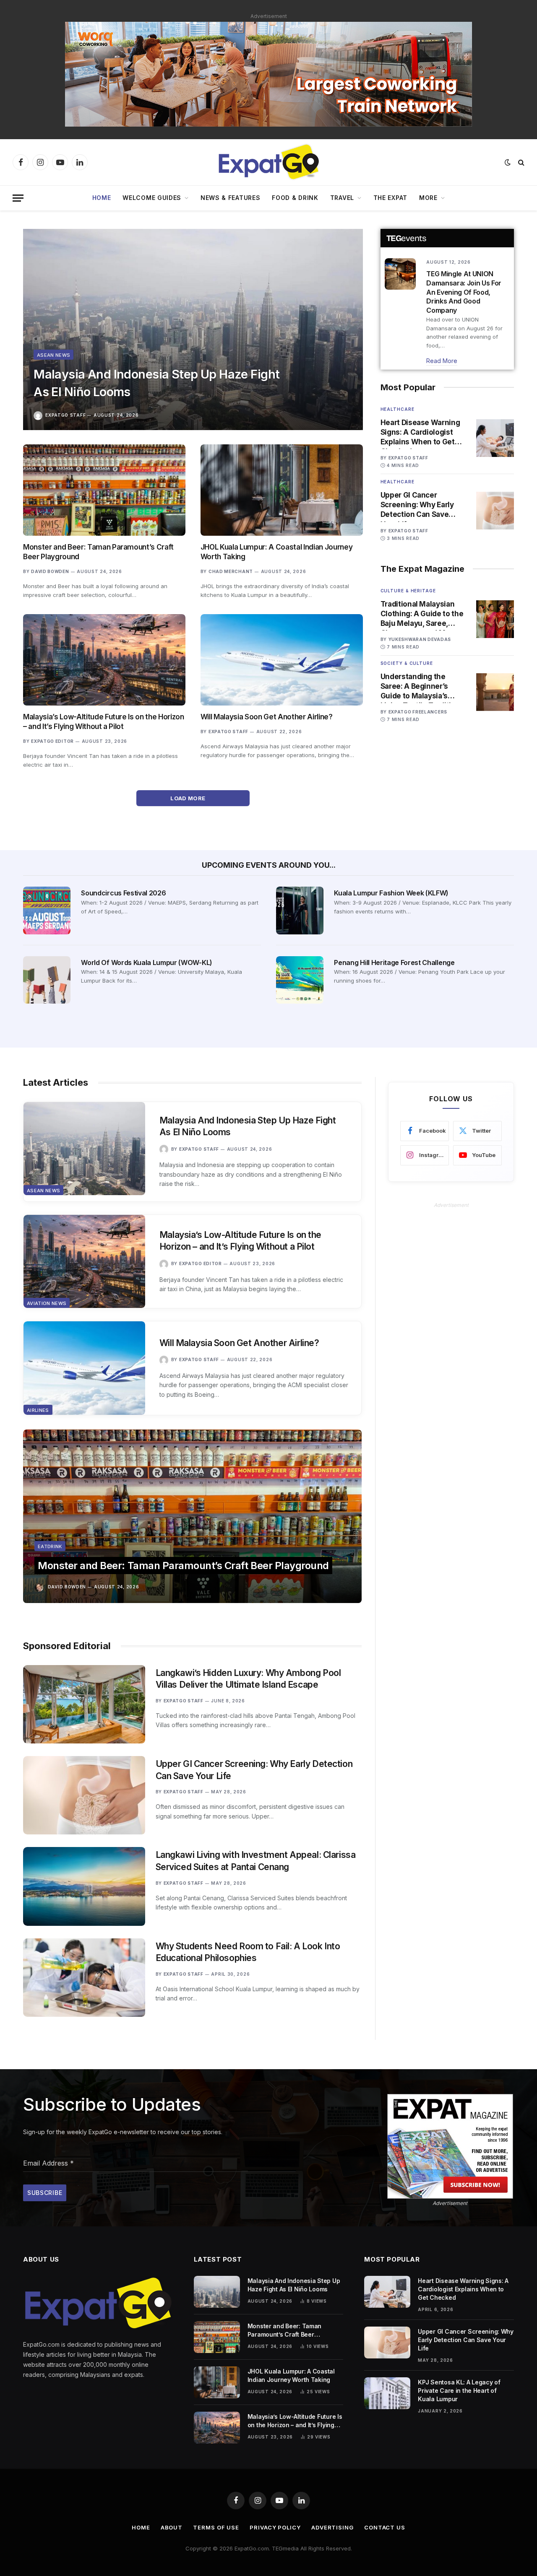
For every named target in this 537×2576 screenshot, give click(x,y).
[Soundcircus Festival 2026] (47, 910)
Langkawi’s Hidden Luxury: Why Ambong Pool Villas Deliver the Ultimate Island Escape (248, 1679)
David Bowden (50, 571)
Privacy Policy (275, 2527)
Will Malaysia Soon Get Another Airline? (267, 717)
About (172, 2527)
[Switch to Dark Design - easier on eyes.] (508, 162)
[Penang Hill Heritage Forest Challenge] (300, 980)
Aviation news (47, 1303)
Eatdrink (50, 1546)
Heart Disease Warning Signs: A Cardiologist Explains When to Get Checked (420, 433)
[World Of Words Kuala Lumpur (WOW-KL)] (47, 980)
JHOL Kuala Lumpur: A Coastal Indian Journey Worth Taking (276, 552)
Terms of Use (216, 2527)
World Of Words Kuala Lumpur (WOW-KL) (146, 962)
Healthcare (398, 409)
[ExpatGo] (268, 162)
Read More (442, 361)
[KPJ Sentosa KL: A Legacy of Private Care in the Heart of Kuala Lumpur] (387, 2393)
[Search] (520, 162)
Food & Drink (295, 198)
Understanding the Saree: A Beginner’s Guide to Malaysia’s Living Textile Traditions (422, 687)
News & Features (231, 198)
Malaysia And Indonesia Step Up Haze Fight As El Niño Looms (156, 383)
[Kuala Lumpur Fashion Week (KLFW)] (300, 910)
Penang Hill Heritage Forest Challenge (394, 962)
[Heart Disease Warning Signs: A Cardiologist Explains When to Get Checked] (495, 438)
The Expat (390, 198)
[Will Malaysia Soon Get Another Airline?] (282, 660)
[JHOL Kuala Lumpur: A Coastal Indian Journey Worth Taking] (282, 490)
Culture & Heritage (408, 591)
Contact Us (385, 2527)
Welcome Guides (152, 198)
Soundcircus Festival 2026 (123, 893)
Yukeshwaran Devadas (420, 639)
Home (102, 198)
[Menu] (18, 198)
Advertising (332, 2527)
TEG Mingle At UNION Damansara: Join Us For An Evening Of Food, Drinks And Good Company (464, 292)
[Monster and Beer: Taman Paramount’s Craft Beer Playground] (104, 490)
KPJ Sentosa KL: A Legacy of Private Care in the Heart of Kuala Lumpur (459, 2391)
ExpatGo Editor (52, 741)
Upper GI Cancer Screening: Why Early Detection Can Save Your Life (417, 505)
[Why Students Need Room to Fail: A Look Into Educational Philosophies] (84, 1978)
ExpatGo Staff (65, 415)
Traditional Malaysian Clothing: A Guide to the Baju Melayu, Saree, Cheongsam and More (422, 614)
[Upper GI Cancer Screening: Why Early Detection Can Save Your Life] (495, 511)
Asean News (53, 355)
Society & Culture (407, 663)
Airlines (38, 1410)
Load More (189, 798)
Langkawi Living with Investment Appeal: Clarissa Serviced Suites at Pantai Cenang (256, 1861)
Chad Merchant (231, 571)
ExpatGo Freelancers (418, 712)
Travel (342, 198)
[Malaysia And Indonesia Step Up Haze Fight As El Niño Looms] (193, 329)
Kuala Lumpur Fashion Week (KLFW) (391, 893)
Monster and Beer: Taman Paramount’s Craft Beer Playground (98, 552)
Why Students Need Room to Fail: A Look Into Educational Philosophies (248, 1952)
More (428, 198)
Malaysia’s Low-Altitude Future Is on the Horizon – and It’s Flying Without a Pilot (104, 722)
